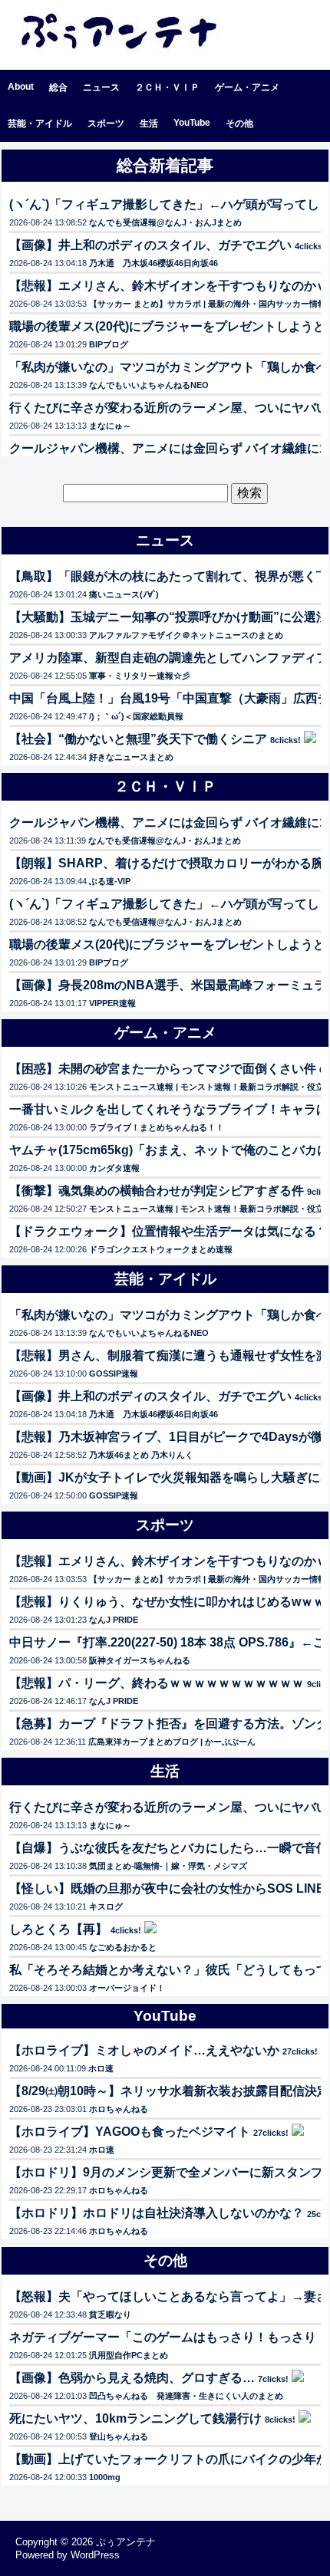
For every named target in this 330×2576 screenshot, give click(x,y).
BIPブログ (109, 344)
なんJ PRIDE (114, 1620)
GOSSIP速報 (114, 1374)
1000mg (105, 2477)
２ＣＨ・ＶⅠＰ (167, 87)
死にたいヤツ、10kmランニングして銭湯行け (135, 2418)
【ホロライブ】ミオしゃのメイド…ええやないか (144, 2050)
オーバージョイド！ (127, 1988)
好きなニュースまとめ (131, 757)
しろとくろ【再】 (58, 1929)
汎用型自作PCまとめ (129, 2355)
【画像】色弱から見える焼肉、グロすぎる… (132, 2378)
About (21, 87)
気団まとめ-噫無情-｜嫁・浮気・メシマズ (168, 1866)
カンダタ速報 (114, 1168)
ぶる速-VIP (110, 881)
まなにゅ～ (110, 426)
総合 (58, 87)
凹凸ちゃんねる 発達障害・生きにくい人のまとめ (186, 2396)
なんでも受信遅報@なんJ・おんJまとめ (165, 222)
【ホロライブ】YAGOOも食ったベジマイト (130, 2132)
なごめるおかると (123, 1947)
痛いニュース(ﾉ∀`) (124, 594)
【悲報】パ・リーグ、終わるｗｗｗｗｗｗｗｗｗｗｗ (157, 1683)
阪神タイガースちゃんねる (140, 1660)
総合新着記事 (165, 165)
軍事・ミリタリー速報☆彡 (140, 676)
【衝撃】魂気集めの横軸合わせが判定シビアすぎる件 (157, 1191)
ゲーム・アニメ (247, 87)
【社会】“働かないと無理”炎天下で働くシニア (138, 739)
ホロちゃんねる (119, 2109)
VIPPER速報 (112, 1003)
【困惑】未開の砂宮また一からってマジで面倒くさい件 (163, 1069)
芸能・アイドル (40, 123)
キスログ (106, 1907)
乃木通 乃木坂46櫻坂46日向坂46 (153, 263)
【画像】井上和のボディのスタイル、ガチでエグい (150, 245)
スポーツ (106, 123)
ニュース (101, 87)
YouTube (192, 123)
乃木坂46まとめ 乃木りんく (141, 1455)
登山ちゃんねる (119, 2436)
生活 (149, 123)
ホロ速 (101, 2068)
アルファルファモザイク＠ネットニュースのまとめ (186, 635)
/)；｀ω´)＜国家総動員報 (136, 716)
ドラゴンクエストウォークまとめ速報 (161, 1249)
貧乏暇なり (110, 2314)
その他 (239, 123)
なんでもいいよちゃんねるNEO (149, 385)
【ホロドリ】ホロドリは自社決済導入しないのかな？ (157, 2213)
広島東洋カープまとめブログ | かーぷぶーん (172, 1742)
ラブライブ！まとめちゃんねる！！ (157, 1127)
